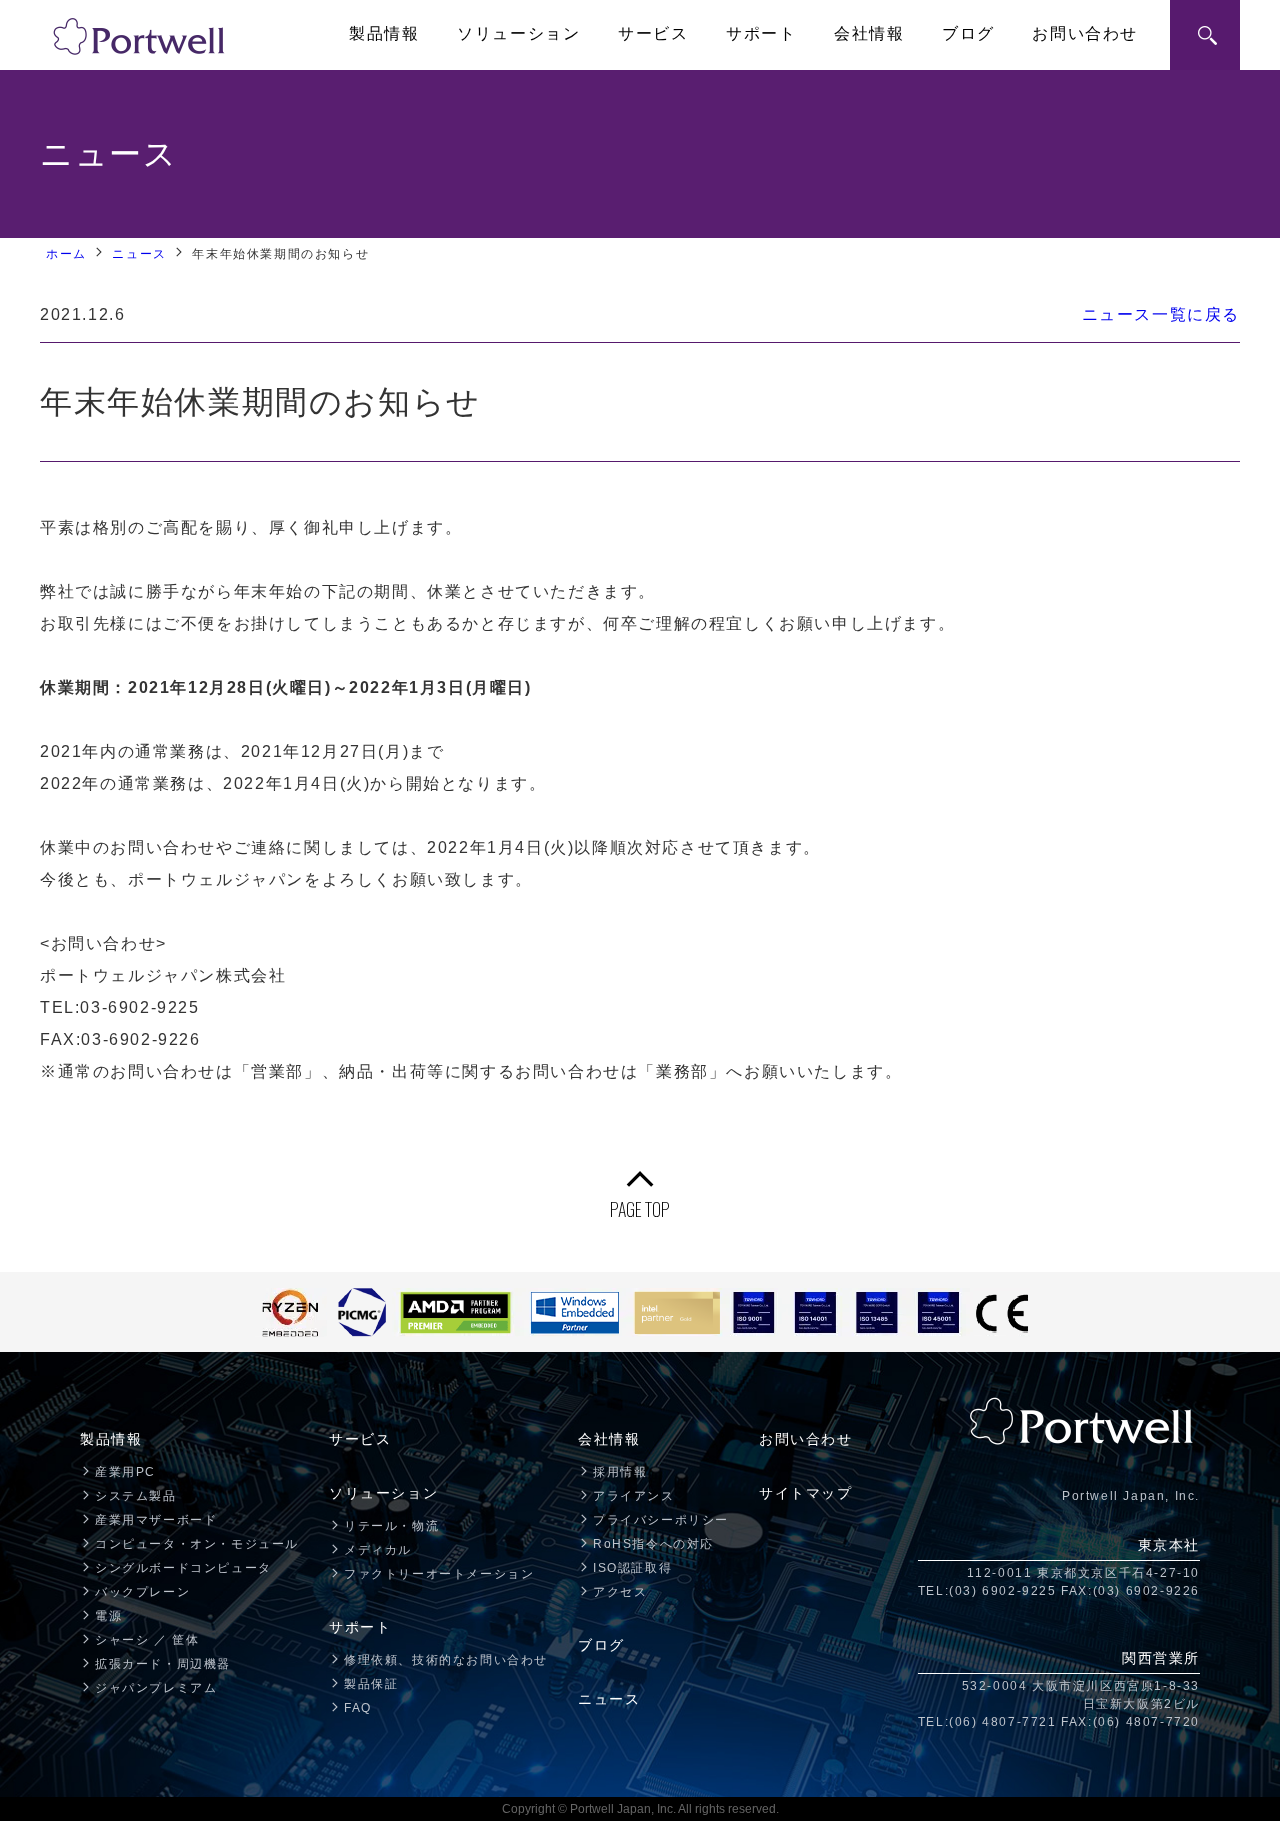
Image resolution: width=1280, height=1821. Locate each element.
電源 (108, 1616)
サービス (653, 33)
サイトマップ (806, 1493)
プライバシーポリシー (661, 1520)
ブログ (968, 33)
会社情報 (869, 33)
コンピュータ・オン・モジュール (197, 1544)
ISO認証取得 (632, 1568)
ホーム (66, 254)
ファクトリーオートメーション (439, 1574)
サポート (761, 33)
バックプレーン (142, 1592)
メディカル (378, 1550)
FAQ (358, 1708)
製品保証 (371, 1684)
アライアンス (634, 1496)
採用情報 (620, 1472)
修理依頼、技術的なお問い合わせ (446, 1660)
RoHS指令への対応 (653, 1544)
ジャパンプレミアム (156, 1688)
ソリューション (518, 33)
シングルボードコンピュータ (183, 1568)
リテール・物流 (391, 1526)
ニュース (139, 254)
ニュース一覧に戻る (1161, 314)
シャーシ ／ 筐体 (147, 1640)
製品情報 (384, 33)
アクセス (620, 1592)
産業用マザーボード (156, 1520)
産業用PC (125, 1472)
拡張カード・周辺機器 (163, 1664)
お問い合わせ (1085, 33)
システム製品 (136, 1496)
